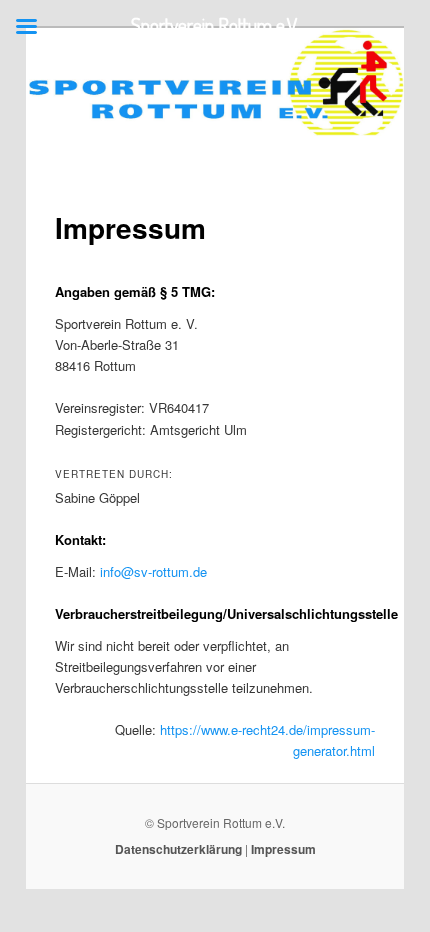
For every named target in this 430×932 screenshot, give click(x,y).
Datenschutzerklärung (178, 849)
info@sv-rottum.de (153, 571)
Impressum (283, 849)
